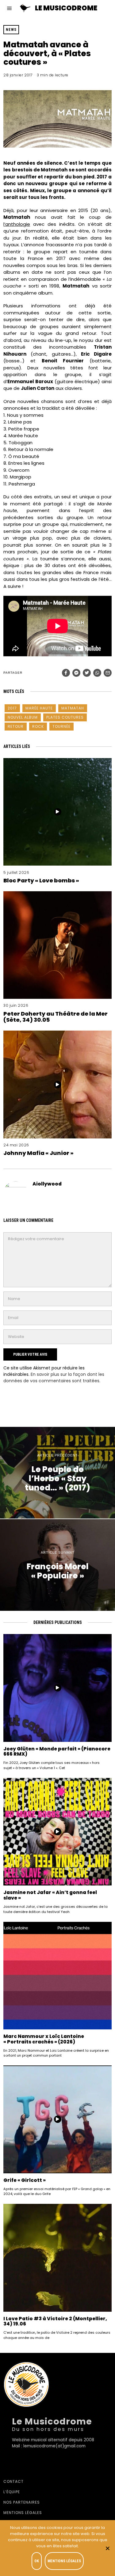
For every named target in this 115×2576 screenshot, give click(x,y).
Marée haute (39, 708)
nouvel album (23, 717)
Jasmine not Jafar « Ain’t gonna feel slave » (50, 1895)
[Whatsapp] (97, 673)
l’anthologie (17, 224)
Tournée (61, 726)
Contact (13, 2481)
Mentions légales (23, 2513)
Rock (38, 726)
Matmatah (73, 708)
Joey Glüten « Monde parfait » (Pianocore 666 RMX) (57, 1752)
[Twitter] (87, 673)
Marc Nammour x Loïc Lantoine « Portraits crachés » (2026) (44, 2039)
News (11, 30)
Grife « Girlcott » (25, 2180)
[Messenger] (76, 673)
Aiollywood (47, 1184)
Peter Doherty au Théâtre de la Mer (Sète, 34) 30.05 (56, 1017)
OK (37, 2561)
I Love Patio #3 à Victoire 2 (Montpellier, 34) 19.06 (55, 2321)
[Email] (108, 673)
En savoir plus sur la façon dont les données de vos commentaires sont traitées (54, 1378)
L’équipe (12, 2492)
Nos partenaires (22, 2502)
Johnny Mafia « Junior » (38, 1153)
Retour (16, 726)
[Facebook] (66, 673)
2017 (12, 708)
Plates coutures (65, 717)
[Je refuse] (107, 2548)
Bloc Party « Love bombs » (41, 880)
